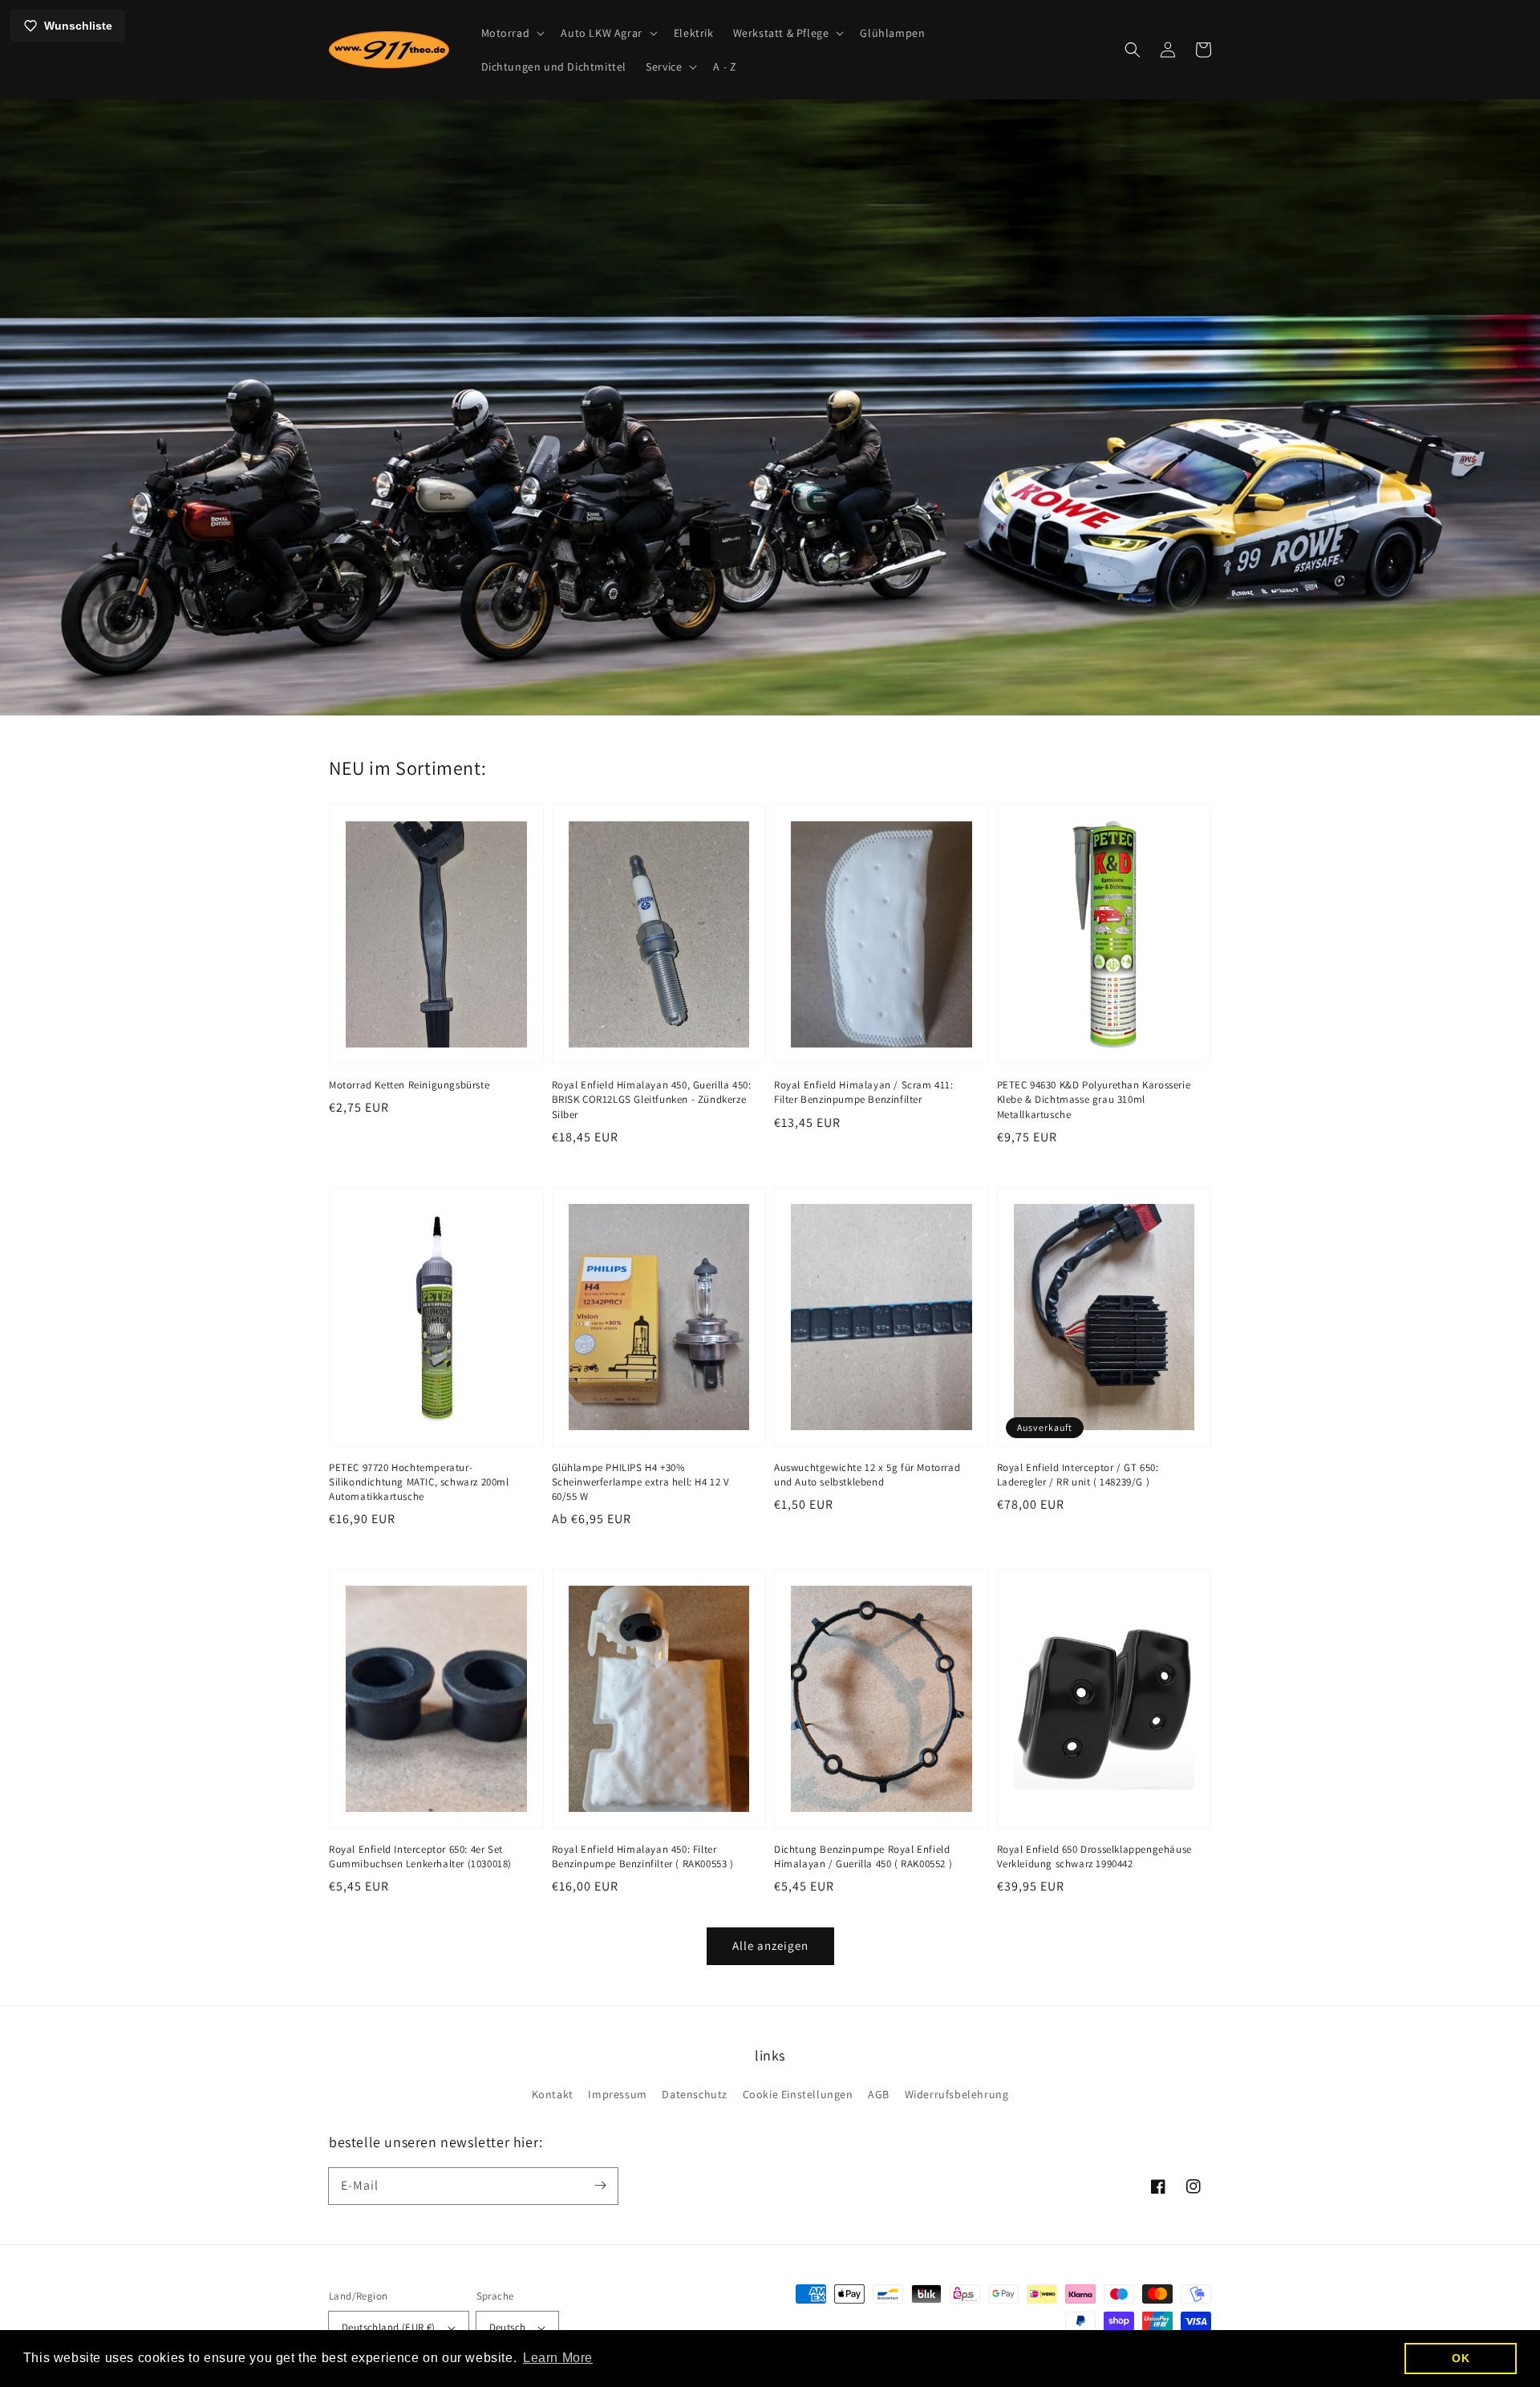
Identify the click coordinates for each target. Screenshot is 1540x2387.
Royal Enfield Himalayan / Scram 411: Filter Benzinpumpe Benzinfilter (864, 1092)
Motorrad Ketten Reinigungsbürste (409, 1085)
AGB (879, 2094)
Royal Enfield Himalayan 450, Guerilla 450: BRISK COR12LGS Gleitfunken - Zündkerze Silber (652, 1099)
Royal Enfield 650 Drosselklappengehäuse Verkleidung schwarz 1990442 (1094, 1856)
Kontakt (553, 2094)
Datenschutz (695, 2094)
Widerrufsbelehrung (957, 2094)
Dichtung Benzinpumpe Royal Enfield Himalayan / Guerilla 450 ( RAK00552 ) (863, 1856)
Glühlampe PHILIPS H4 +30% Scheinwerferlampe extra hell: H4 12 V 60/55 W (641, 1482)
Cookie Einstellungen (798, 2094)
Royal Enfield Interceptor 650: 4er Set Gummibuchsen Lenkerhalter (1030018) (420, 1856)
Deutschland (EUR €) (389, 2327)
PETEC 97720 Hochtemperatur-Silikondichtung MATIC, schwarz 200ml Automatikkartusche (419, 1482)
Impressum (617, 2094)
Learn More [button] (558, 2358)
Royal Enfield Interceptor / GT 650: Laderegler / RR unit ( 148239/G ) (1078, 1475)
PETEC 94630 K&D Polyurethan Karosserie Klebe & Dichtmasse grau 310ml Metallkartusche (1094, 1099)
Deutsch (508, 2327)
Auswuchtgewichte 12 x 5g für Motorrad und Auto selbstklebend (867, 1475)
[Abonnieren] (600, 2186)
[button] (512, 33)
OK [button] (1461, 2358)
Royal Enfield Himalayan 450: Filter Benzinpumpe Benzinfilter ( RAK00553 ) (643, 1856)
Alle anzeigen (770, 1945)
